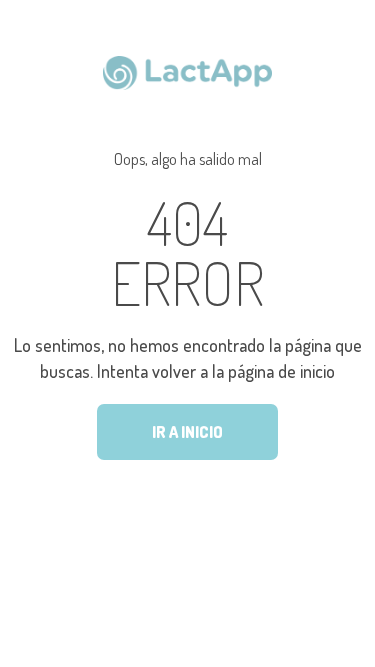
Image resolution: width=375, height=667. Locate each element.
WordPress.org (196, 512)
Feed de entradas (202, 461)
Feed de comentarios (212, 486)
